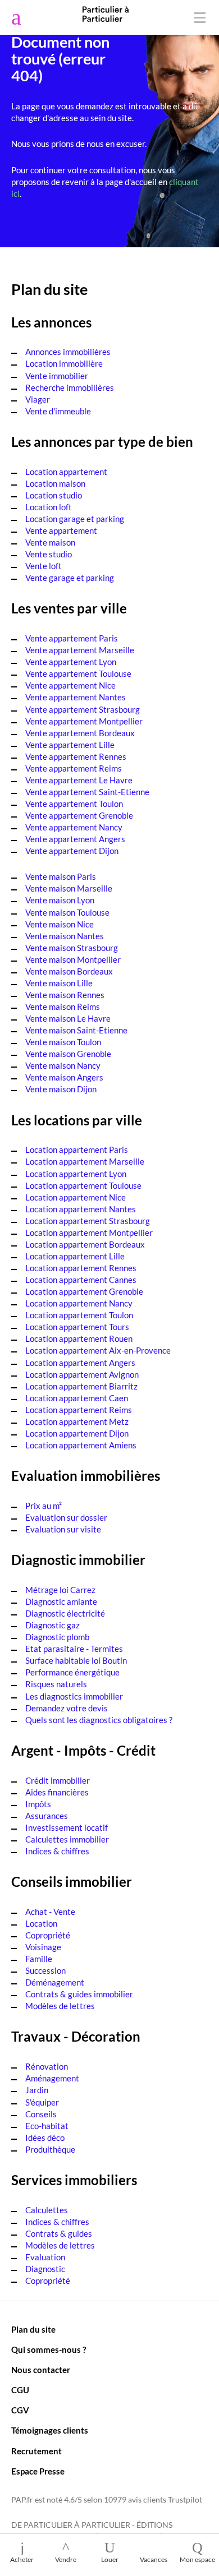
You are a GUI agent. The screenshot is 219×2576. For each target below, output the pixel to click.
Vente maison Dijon (61, 1089)
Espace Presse (38, 2471)
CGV (20, 2410)
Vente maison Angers (64, 1077)
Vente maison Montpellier (73, 959)
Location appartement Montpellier (89, 1232)
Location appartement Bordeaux (85, 1244)
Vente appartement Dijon (72, 851)
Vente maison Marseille (69, 888)
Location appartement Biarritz (81, 1386)
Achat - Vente (50, 1912)
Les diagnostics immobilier (74, 1696)
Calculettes (47, 2210)
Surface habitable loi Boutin (76, 1660)
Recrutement (36, 2451)
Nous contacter (41, 2370)
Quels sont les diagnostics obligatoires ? (99, 1720)
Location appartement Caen (77, 1398)
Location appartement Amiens (81, 1445)
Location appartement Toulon (79, 1315)
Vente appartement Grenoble (79, 815)
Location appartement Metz (77, 1421)
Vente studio (49, 554)
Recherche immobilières (70, 387)
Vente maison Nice (60, 924)
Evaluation (45, 2257)
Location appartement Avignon (82, 1374)
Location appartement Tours (77, 1327)
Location (41, 1923)
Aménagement (52, 2078)
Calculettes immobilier (67, 1839)
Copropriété (48, 1935)
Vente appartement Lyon (71, 662)
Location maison (55, 483)
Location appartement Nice (76, 1197)
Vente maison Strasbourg (72, 948)
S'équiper (42, 2102)
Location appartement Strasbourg (88, 1221)
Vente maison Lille (59, 983)
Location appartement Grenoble (84, 1291)
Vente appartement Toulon (74, 804)
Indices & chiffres (57, 1851)
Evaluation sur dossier (66, 1517)
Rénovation (47, 2066)
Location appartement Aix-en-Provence (98, 1350)
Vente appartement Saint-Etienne (87, 792)
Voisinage (43, 1947)
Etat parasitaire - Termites (74, 1649)
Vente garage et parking (70, 578)
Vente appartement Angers (75, 839)
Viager (38, 399)
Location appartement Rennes (81, 1268)
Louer (110, 2559)
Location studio (54, 495)
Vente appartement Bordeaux (80, 733)
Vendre (66, 2559)
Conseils (41, 2114)
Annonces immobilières (68, 352)
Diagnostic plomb (57, 1637)
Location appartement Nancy (79, 1303)
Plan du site (33, 2329)
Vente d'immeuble (58, 411)
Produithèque (50, 2149)
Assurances (47, 1816)
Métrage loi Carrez (60, 1590)
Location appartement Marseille (85, 1161)
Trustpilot (185, 2500)
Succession (45, 1970)
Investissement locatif (67, 1827)
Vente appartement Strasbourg (83, 709)
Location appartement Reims (79, 1410)
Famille (39, 1959)
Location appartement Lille (75, 1256)
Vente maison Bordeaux (69, 971)
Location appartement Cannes (81, 1280)
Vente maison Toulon (63, 1042)
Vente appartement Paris (72, 638)
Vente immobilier (57, 376)
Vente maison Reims (63, 1007)
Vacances (154, 2559)
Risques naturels (56, 1684)
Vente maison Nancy (63, 1065)
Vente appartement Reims (74, 768)
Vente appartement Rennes (76, 756)
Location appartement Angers (80, 1363)
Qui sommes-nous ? (49, 2349)
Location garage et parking (75, 519)
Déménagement (55, 1982)
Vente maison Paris (61, 876)
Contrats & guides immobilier (79, 1994)
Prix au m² (44, 1506)
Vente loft (44, 566)
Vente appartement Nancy (74, 827)
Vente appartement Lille (70, 745)
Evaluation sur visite (63, 1529)
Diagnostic (45, 2269)
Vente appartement (61, 530)
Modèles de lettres (60, 2006)
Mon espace (197, 2559)
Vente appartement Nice (70, 685)
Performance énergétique (72, 1672)
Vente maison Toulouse (67, 912)
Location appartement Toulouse (83, 1185)
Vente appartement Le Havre (79, 780)
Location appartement (66, 472)
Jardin (37, 2090)
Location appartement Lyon (76, 1174)
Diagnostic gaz (53, 1625)
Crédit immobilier (58, 1780)
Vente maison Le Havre (68, 1018)
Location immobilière (64, 363)
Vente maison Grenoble (68, 1054)
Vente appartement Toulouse (78, 673)
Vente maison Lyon (60, 900)
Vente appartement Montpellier (84, 721)
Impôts (38, 1804)
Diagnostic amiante (61, 1601)
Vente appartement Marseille (80, 650)
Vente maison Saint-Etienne (76, 1030)
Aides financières (57, 1792)
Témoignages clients (50, 2430)
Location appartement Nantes (81, 1209)
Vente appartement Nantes (76, 697)
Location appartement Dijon (77, 1433)
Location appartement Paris (77, 1149)
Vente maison (50, 542)
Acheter (22, 2559)
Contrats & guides (59, 2233)
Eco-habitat (47, 2126)
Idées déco (45, 2138)
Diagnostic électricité (65, 1613)
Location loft (49, 507)
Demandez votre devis (67, 1708)
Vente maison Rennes (65, 995)
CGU (20, 2390)
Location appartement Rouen (79, 1338)
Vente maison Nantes (65, 936)
